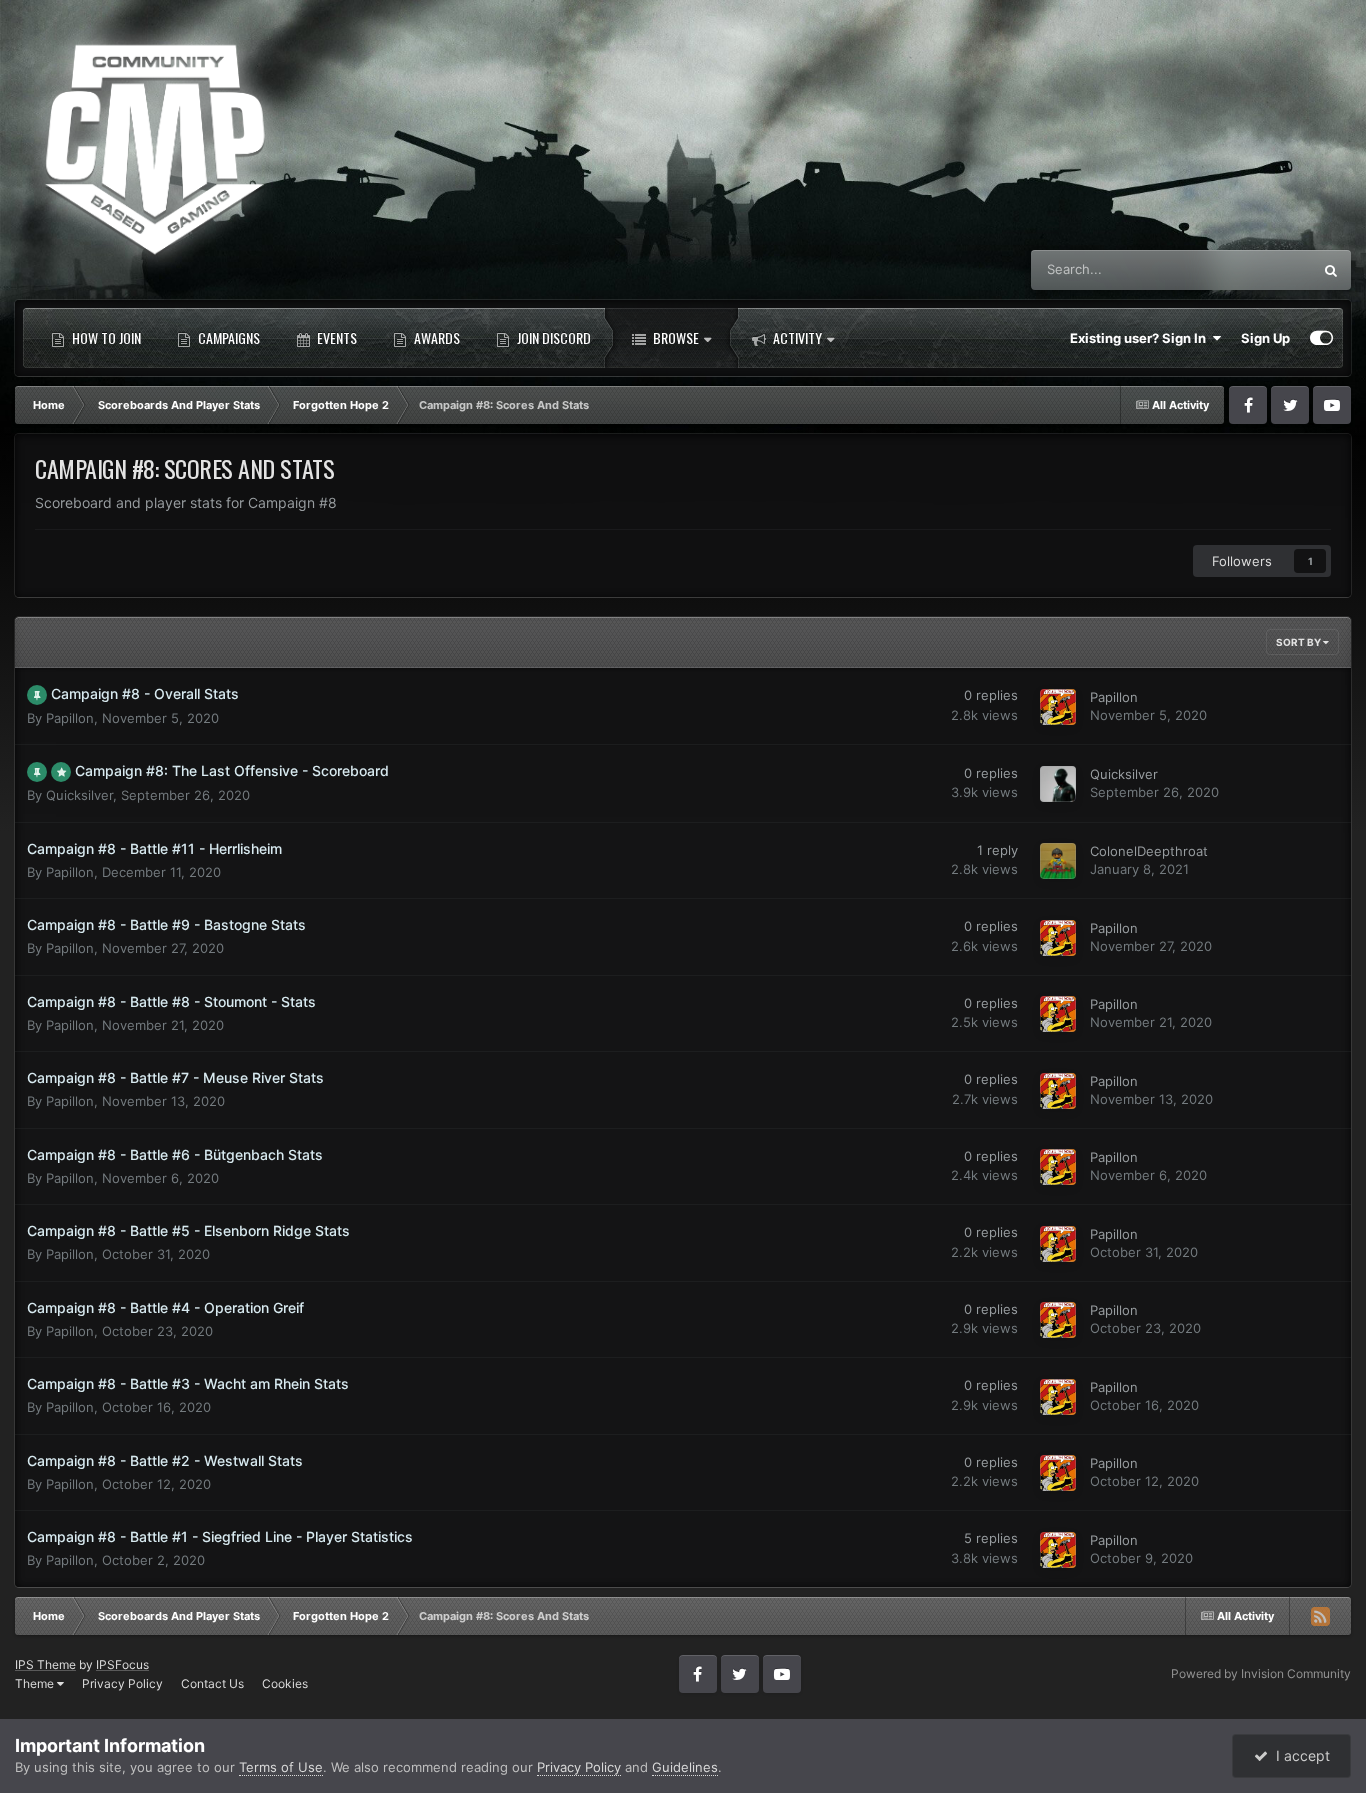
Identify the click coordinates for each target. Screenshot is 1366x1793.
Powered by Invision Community (1261, 1673)
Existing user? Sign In (1141, 338)
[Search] (1331, 270)
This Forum (1253, 269)
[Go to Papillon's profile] (1058, 707)
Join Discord (552, 337)
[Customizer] (1321, 338)
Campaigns (227, 337)
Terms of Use (281, 1767)
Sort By (1299, 642)
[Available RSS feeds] (1320, 1616)
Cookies (285, 1683)
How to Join (105, 337)
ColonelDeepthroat (1149, 852)
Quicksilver (79, 796)
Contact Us (212, 1683)
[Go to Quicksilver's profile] (1058, 784)
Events (335, 337)
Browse (674, 337)
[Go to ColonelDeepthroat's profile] (1058, 861)
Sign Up (1265, 338)
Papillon (70, 718)
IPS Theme (45, 1664)
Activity (796, 337)
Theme (36, 1683)
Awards (435, 337)
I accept (1299, 1755)
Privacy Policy (122, 1683)
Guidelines (685, 1767)
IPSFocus (122, 1664)
